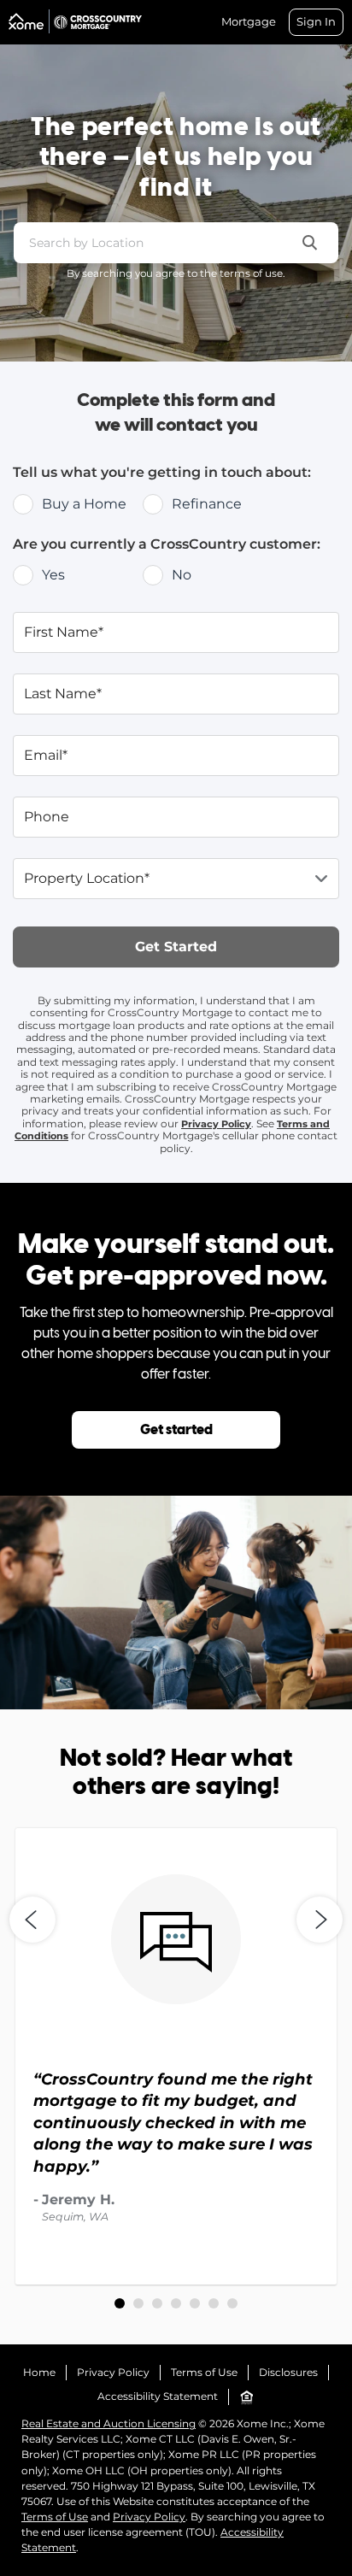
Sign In (316, 21)
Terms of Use (204, 2372)
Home (39, 2372)
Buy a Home (84, 504)
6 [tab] (214, 2303)
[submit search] (310, 243)
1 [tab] (120, 2303)
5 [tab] (195, 2303)
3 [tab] (157, 2303)
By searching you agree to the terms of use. (176, 273)
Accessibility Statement (158, 2396)
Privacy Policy (216, 1124)
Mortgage (249, 22)
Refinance (207, 504)
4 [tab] (176, 2303)
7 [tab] (232, 2303)
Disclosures (288, 2372)
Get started (176, 1430)
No (182, 575)
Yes (53, 575)
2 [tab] (138, 2303)
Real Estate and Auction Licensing (109, 2423)
